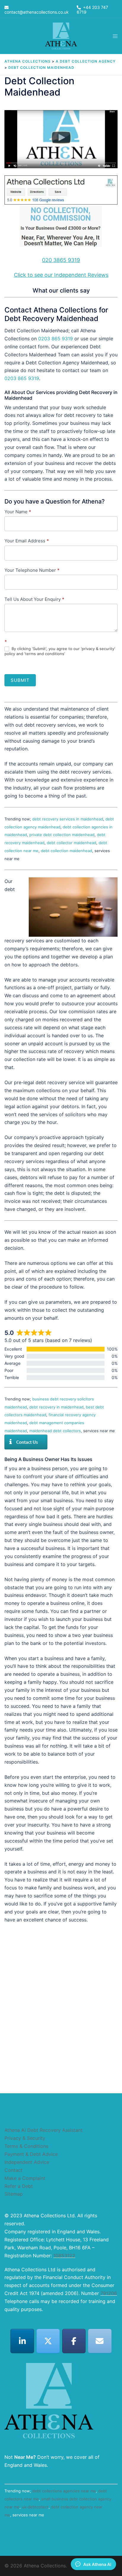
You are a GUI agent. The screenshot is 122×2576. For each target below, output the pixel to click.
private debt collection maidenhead (62, 835)
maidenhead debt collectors (55, 1431)
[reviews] (61, 213)
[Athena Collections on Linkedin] (22, 2341)
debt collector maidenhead (72, 843)
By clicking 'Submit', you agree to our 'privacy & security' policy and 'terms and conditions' (60, 651)
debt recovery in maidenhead (56, 1407)
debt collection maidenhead (66, 851)
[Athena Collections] (61, 36)
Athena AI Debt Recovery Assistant (44, 2130)
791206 (109, 2293)
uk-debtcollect (35, 2507)
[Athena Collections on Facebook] (74, 2341)
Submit (20, 680)
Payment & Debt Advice (31, 2154)
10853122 (64, 2256)
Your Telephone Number (32, 570)
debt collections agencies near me (64, 2491)
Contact (13, 2170)
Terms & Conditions (26, 2146)
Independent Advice (27, 2162)
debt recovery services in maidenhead (68, 819)
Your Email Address (27, 541)
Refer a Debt (19, 2186)
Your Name (18, 512)
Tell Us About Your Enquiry (34, 599)
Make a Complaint (25, 2178)
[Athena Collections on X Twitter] (48, 2341)
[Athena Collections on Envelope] (100, 2341)
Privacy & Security (25, 2138)
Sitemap (14, 2194)
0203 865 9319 (56, 339)
